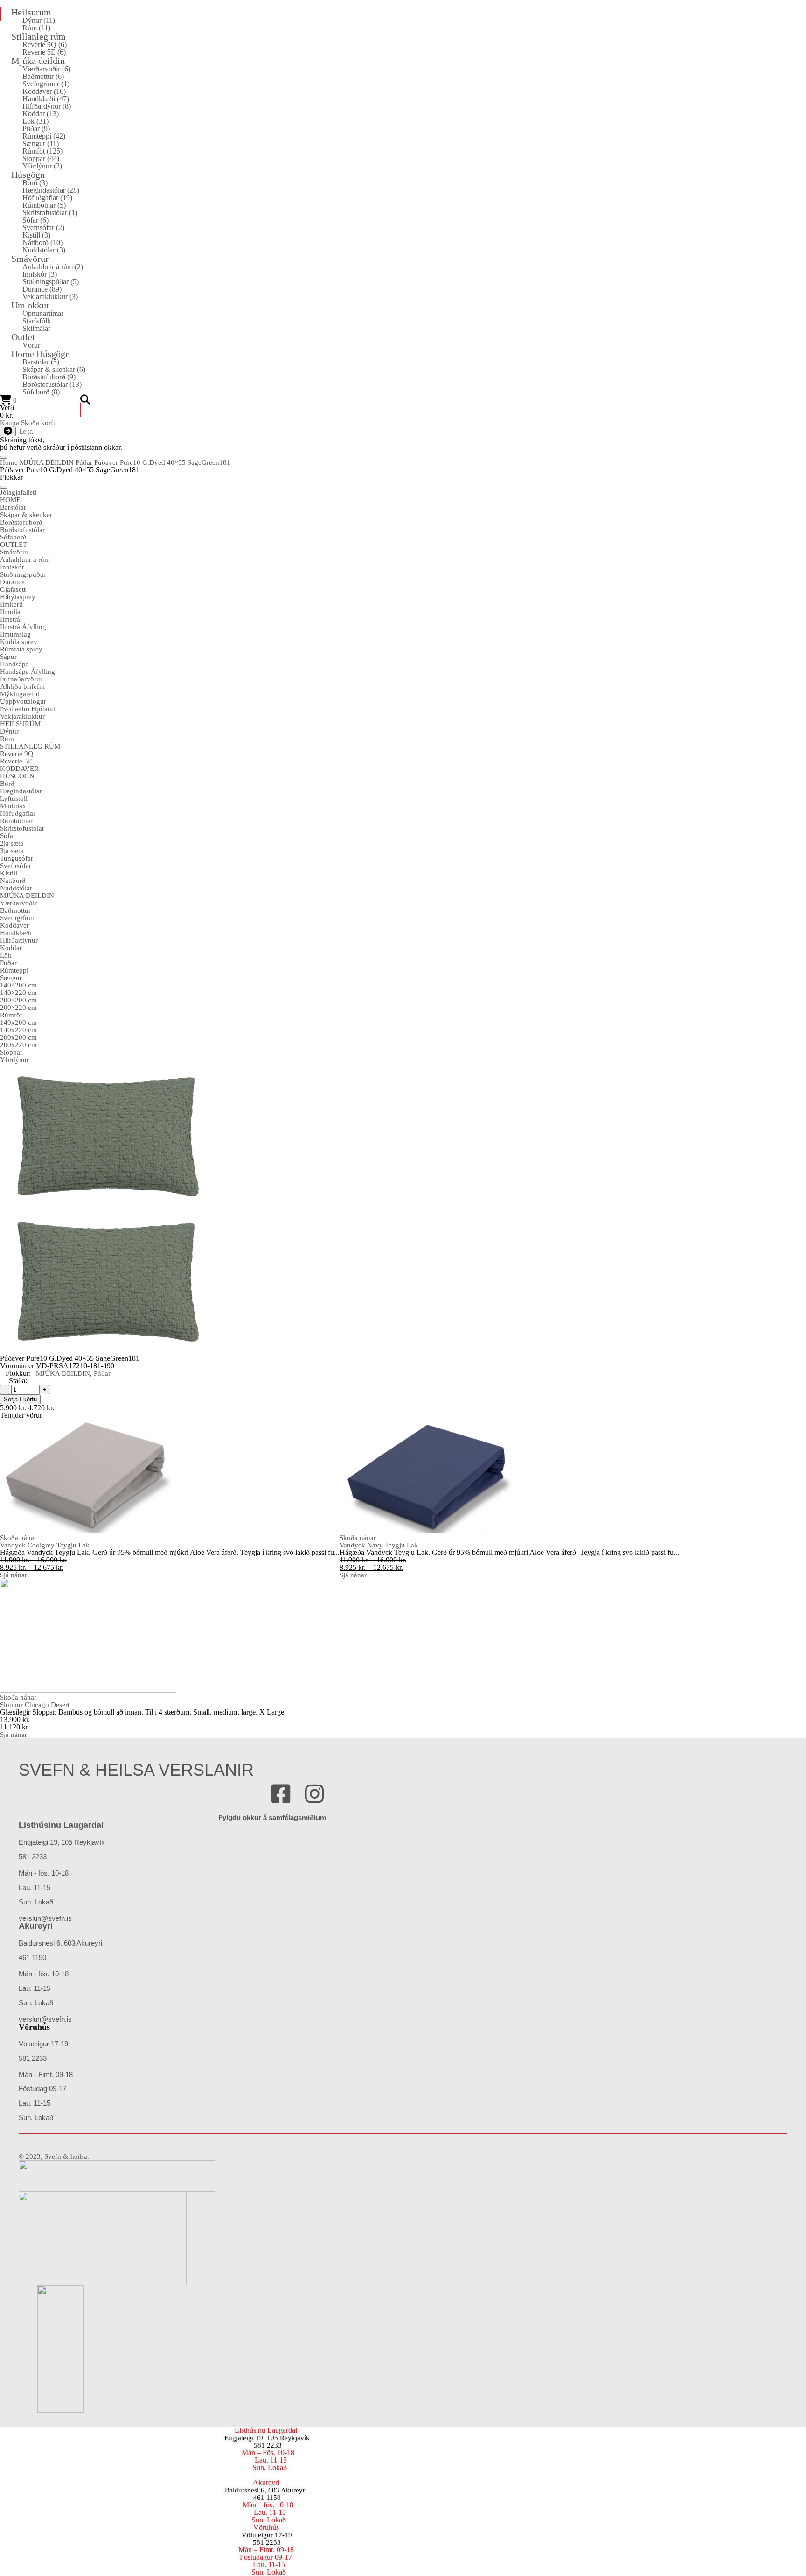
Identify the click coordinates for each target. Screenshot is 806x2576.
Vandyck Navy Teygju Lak (379, 1545)
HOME (10, 500)
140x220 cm (18, 1030)
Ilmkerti (11, 604)
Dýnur (39, 20)
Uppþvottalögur (23, 701)
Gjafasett (13, 589)
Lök (35, 121)
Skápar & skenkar (54, 369)
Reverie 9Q (45, 45)
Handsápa (14, 664)
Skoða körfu (39, 423)
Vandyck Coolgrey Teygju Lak (45, 1545)
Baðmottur (43, 76)
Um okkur (30, 305)
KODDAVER (19, 769)
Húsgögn (28, 175)
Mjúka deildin (38, 61)
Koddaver (44, 91)
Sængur (41, 143)
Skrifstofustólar (50, 213)
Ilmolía (10, 612)
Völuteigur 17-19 (267, 2535)
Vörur (31, 345)
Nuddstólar (44, 250)
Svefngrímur (46, 84)
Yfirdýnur (42, 166)
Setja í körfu (20, 1399)
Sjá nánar (14, 1575)
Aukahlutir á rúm (53, 267)
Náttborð (42, 242)
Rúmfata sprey (21, 649)
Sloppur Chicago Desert (35, 1705)
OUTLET (14, 545)
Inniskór (40, 274)
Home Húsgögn (41, 354)
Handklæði (46, 99)
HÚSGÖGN (17, 776)
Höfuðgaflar (47, 198)
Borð (35, 183)
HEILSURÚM (20, 724)
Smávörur (30, 259)
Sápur (8, 657)
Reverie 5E (44, 52)
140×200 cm (18, 985)
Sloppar (41, 158)
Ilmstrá (10, 619)
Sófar (35, 220)
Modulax (13, 806)
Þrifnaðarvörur (21, 679)
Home (9, 462)
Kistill (36, 235)
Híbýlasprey (18, 597)
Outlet (23, 337)
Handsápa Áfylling (28, 672)
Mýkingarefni (20, 694)
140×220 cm (18, 993)
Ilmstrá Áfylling (23, 627)
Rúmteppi (44, 136)
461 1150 (266, 2498)
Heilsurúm (31, 12)
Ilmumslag (15, 634)
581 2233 (268, 2445)
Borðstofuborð (49, 377)
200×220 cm (18, 1008)
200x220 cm (18, 1045)
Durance (42, 289)
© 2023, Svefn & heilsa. (54, 2156)
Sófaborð (41, 392)
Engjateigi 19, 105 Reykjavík (267, 2438)
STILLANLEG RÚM (30, 746)
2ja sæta (12, 843)
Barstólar (41, 362)
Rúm (36, 28)
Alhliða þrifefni (22, 686)
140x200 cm (18, 1022)
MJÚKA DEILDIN (47, 462)
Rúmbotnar (44, 205)
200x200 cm (18, 1037)
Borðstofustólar (52, 384)
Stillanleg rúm (38, 36)
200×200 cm (18, 1000)
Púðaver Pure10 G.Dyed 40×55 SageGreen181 (162, 462)
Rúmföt (42, 151)
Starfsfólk (37, 321)
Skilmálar (36, 328)
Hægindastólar (51, 190)
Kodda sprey (19, 642)
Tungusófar (17, 858)
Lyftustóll (14, 798)
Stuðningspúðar (51, 282)
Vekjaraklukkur (50, 297)
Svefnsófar (43, 227)
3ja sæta (12, 851)
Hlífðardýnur (47, 106)
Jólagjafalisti (18, 492)
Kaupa (10, 423)
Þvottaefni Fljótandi (28, 709)
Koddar (41, 114)
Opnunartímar (43, 313)
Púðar (36, 129)
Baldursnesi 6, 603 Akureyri (266, 2490)
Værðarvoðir (46, 69)
